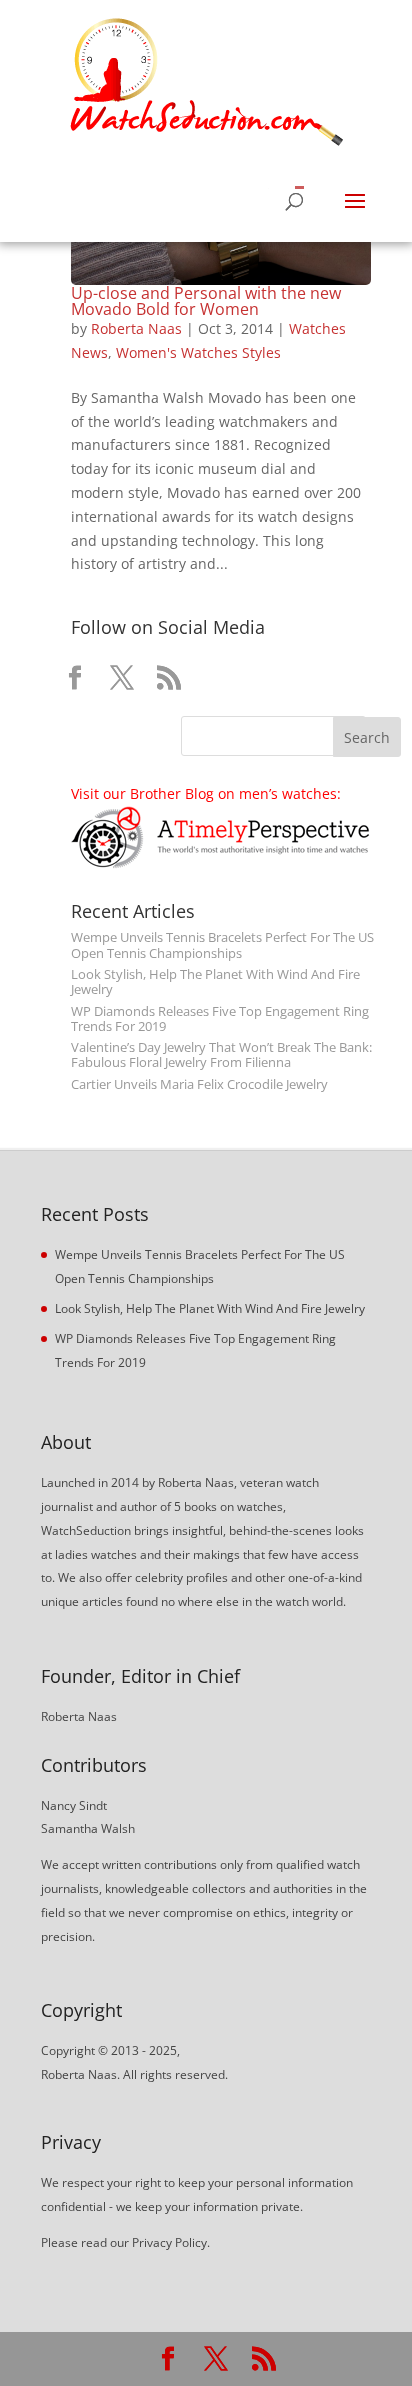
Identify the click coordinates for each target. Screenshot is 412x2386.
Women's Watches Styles (198, 352)
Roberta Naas (136, 328)
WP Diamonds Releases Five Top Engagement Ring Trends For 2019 (220, 1019)
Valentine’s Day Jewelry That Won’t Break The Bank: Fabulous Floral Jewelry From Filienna (221, 1055)
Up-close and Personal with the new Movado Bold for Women (206, 301)
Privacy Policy (169, 2242)
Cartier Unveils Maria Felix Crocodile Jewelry (199, 1084)
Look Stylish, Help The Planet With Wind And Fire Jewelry (215, 982)
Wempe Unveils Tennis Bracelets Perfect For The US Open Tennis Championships (222, 945)
